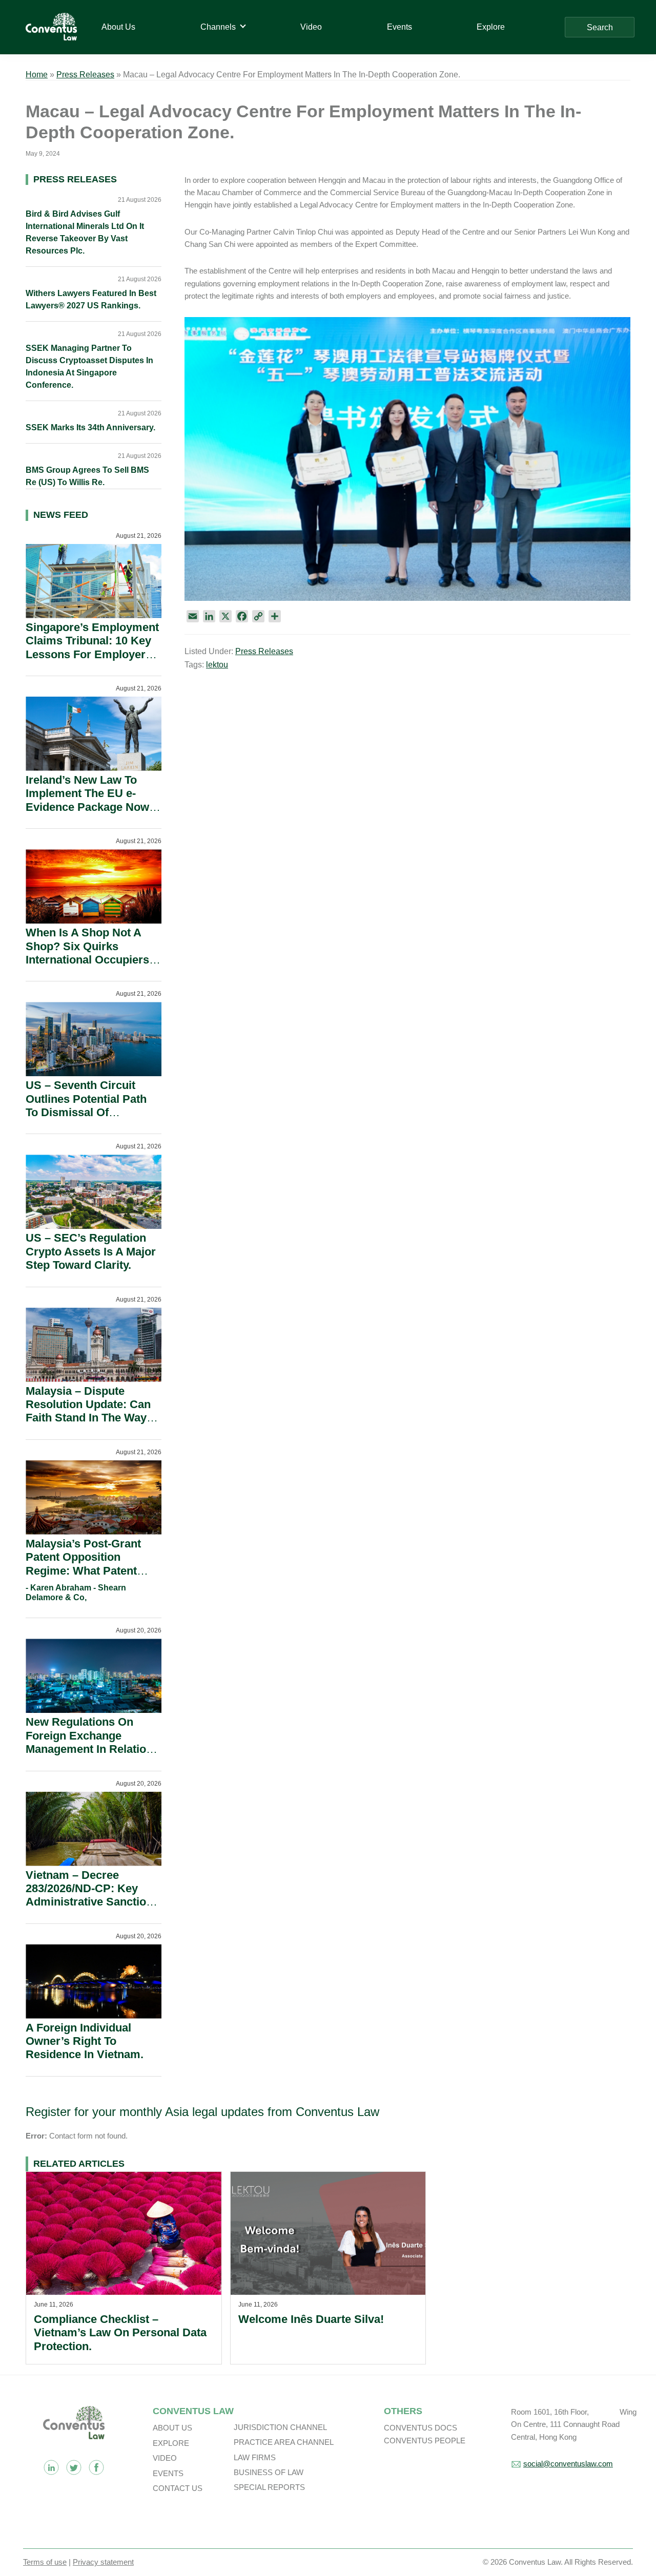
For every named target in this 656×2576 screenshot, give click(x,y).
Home (37, 75)
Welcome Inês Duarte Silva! (311, 2319)
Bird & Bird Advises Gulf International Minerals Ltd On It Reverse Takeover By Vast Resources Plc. (85, 232)
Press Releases (85, 75)
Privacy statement (103, 2562)
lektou (217, 665)
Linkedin (51, 2467)
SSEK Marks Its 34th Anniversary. (90, 427)
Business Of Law (269, 2472)
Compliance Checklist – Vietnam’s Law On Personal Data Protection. (120, 2333)
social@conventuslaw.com (568, 2464)
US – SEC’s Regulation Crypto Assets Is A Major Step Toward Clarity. (91, 1251)
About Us (172, 2428)
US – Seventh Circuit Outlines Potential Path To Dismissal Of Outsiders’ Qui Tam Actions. (86, 1112)
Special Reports (269, 2487)
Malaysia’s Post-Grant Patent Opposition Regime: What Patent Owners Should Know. (84, 1564)
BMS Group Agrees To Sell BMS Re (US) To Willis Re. (87, 476)
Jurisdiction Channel (280, 2427)
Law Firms (255, 2457)
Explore (171, 2443)
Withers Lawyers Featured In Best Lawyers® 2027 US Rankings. (91, 299)
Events (168, 2473)
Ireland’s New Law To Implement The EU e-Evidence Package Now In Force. (87, 800)
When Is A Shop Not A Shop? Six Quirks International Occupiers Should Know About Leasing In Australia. (87, 960)
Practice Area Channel (284, 2442)
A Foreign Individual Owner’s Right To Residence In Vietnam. (85, 2041)
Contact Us (178, 2488)
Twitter (74, 2467)
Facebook (96, 2467)
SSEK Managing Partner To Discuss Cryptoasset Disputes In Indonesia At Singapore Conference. (89, 366)
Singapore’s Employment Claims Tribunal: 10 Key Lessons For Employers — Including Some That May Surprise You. (92, 654)
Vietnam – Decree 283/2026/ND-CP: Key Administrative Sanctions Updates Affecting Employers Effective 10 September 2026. (92, 1909)
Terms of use (45, 2562)
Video (165, 2458)
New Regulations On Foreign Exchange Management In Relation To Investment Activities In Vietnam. (89, 1749)
